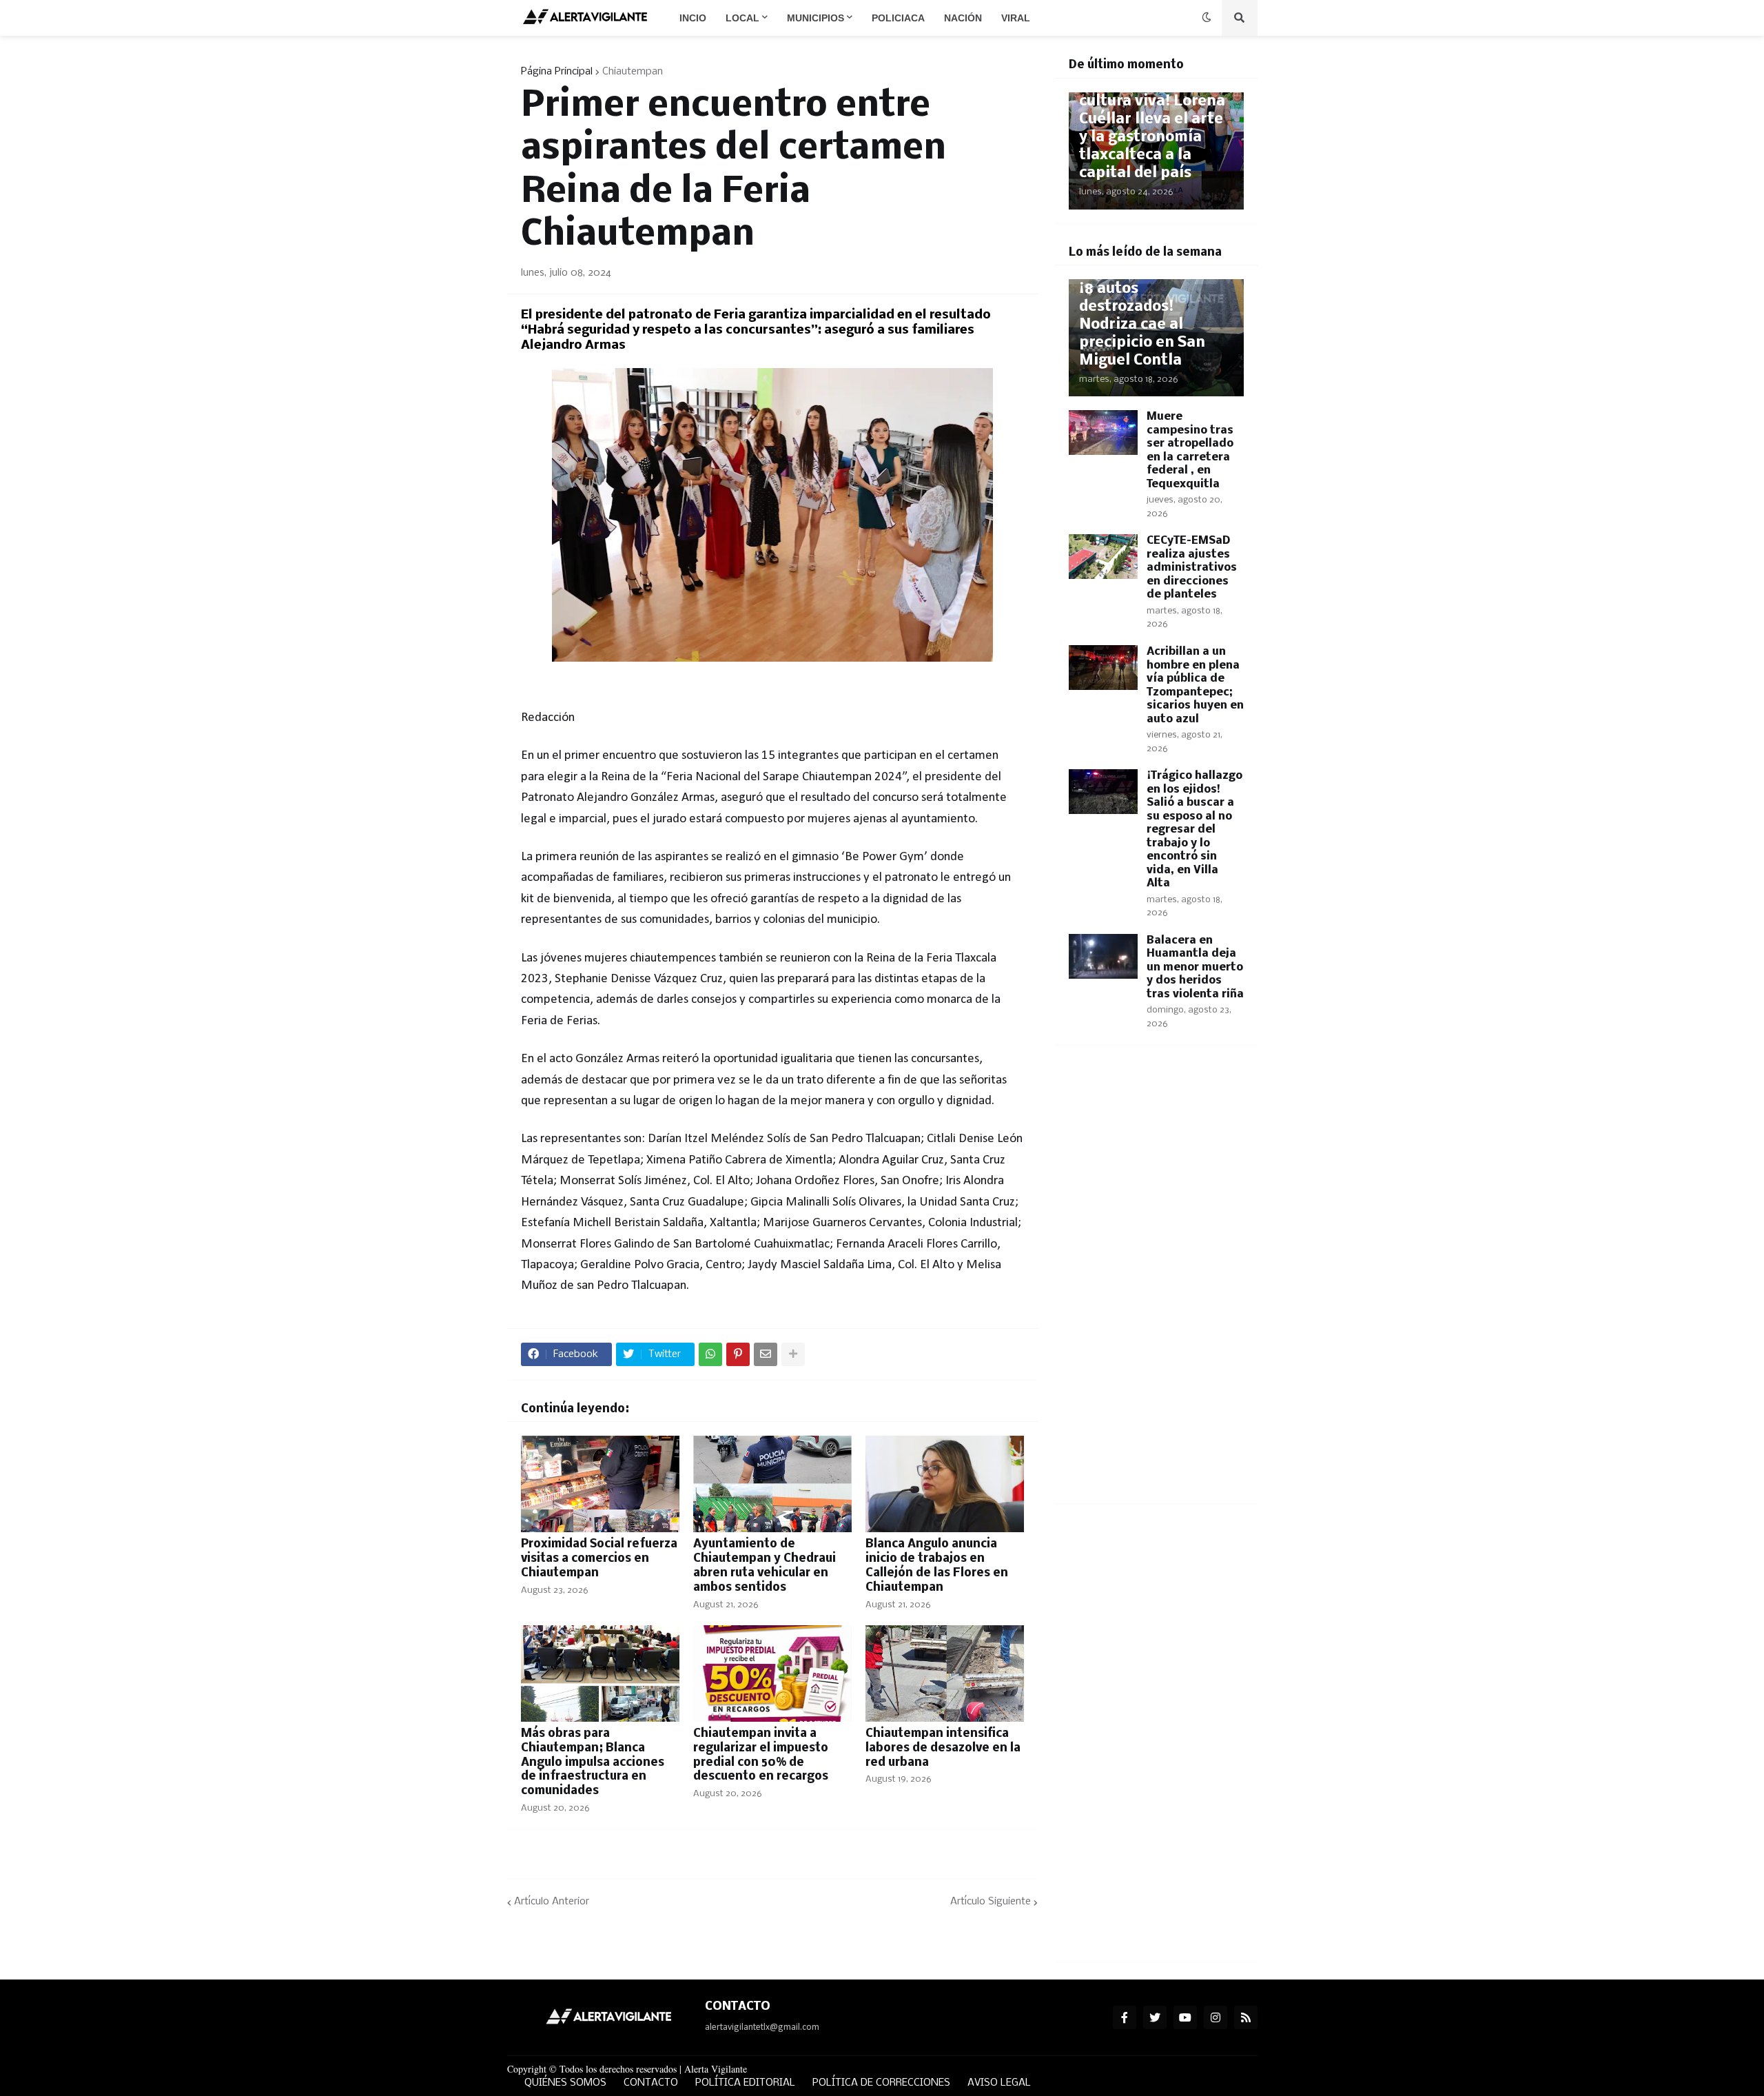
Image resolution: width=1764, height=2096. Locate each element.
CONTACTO (651, 2083)
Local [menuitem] (742, 18)
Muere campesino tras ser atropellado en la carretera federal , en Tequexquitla (1190, 450)
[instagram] (1216, 2017)
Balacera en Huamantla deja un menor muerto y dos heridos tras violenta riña (1195, 967)
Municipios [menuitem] (816, 18)
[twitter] (1155, 2017)
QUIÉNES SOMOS (565, 2083)
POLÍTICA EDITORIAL (745, 2083)
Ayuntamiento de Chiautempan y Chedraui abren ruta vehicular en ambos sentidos (765, 1566)
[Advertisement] (1156, 1283)
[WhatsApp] (710, 1354)
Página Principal (557, 72)
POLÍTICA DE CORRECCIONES (881, 2083)
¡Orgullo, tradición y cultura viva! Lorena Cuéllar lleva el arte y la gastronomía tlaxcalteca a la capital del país (1152, 129)
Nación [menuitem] (963, 18)
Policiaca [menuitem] (898, 18)
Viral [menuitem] (1016, 18)
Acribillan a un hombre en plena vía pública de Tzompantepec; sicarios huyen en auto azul (1195, 685)
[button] (1207, 18)
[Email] (766, 1354)
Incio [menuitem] (693, 18)
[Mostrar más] (793, 1354)
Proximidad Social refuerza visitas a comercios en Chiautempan (599, 1559)
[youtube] (1185, 2017)
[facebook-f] (1125, 2017)
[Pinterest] (738, 1354)
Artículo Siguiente (991, 1902)
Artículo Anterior (552, 1902)
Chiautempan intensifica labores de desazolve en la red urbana (943, 1748)
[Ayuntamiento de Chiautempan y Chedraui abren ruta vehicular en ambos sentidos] (772, 1484)
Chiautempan (633, 72)
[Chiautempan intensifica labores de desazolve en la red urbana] (945, 1673)
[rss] (1246, 2017)
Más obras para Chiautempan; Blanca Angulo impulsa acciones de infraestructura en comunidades (593, 1762)
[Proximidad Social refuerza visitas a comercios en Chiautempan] (600, 1484)
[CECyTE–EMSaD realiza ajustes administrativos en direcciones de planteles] (1103, 557)
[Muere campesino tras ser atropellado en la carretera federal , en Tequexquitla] (1103, 433)
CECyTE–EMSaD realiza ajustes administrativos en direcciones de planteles (1192, 568)
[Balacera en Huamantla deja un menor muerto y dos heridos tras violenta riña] (1103, 956)
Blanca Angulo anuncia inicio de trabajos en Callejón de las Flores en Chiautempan (937, 1566)
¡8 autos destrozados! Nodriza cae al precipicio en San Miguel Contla (1142, 325)
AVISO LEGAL (999, 2083)
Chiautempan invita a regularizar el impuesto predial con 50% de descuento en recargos (761, 1755)
